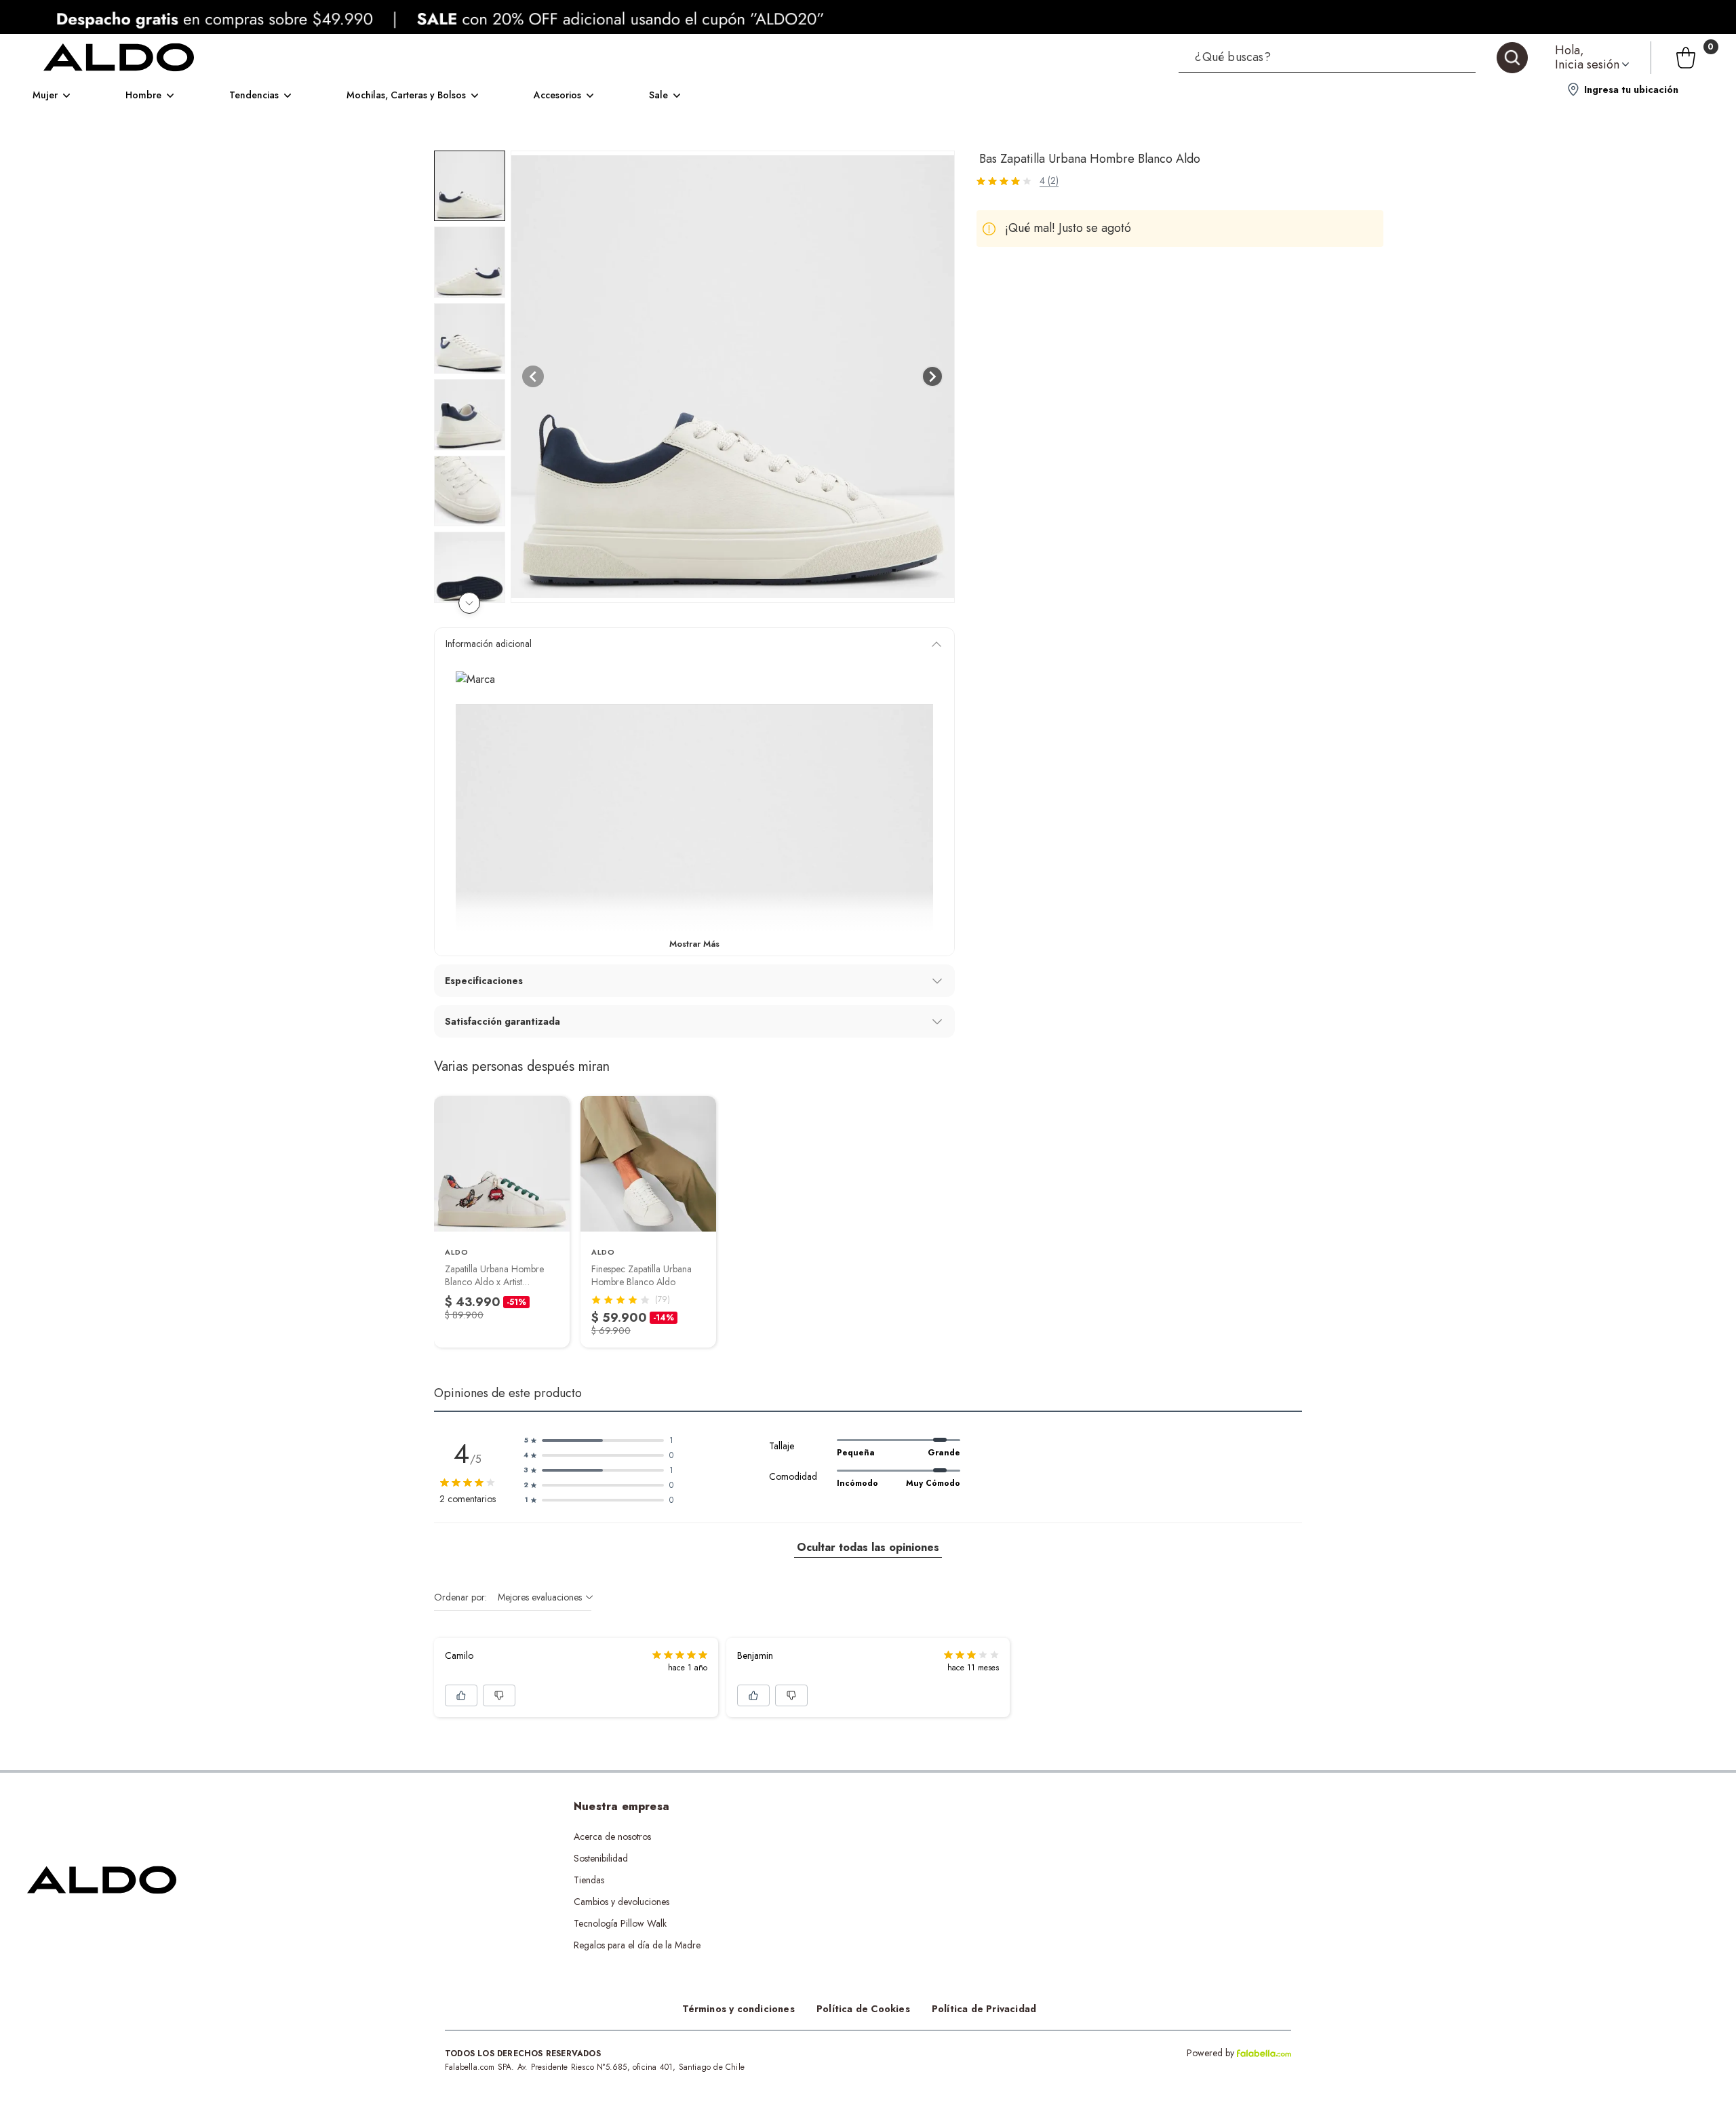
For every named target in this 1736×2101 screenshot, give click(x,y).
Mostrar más (694, 944)
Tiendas (589, 1880)
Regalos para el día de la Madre (637, 1945)
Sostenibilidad (601, 1858)
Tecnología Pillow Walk (620, 1923)
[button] (1353, 58)
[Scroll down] (469, 603)
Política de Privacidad (984, 2009)
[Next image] (932, 376)
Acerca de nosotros (612, 1837)
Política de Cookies (863, 2009)
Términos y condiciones (738, 2009)
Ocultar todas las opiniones (868, 1547)
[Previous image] (533, 376)
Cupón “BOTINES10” (860, 1837)
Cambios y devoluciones (622, 1902)
